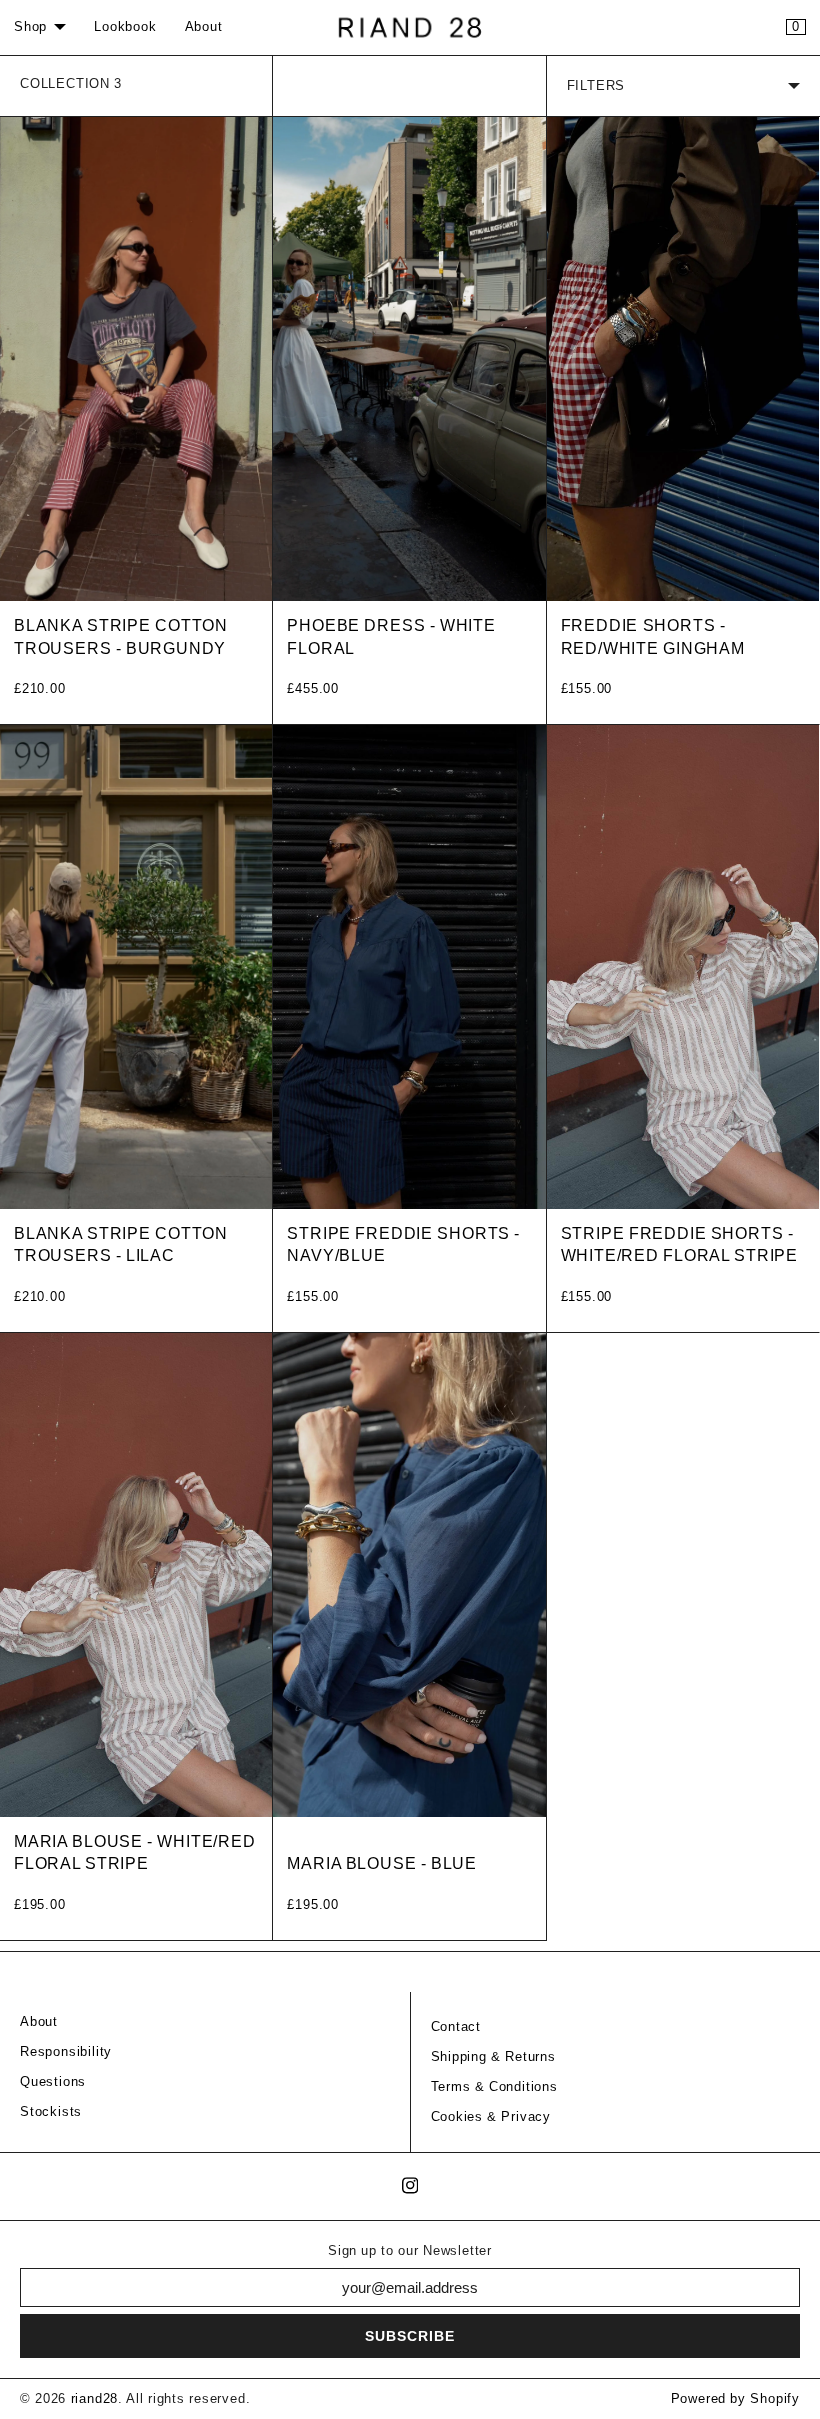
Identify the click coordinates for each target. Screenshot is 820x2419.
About (204, 27)
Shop (30, 27)
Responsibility (66, 2052)
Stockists (51, 2112)
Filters (596, 86)
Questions (53, 2082)
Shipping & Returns (493, 2057)
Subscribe (410, 2336)
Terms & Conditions (494, 2087)
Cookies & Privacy (491, 2117)
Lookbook (125, 27)
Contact (456, 2027)
